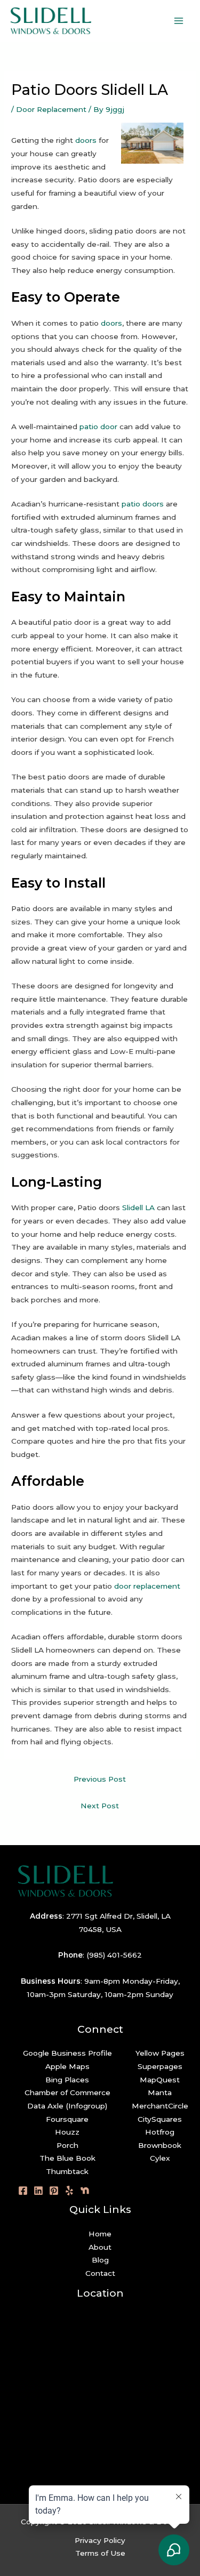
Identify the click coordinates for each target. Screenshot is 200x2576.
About (100, 2247)
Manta (160, 2092)
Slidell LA (138, 1207)
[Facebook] (23, 2191)
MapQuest (160, 2080)
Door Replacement (51, 109)
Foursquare (67, 2119)
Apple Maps (67, 2066)
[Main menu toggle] (179, 21)
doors (86, 140)
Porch (67, 2145)
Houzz (67, 2132)
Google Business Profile (67, 2053)
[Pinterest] (54, 2191)
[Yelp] (69, 2191)
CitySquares (160, 2119)
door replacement (147, 1586)
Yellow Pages (160, 2053)
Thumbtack (67, 2171)
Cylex (160, 2158)
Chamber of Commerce (67, 2092)
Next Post (100, 1806)
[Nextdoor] (85, 2191)
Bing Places (67, 2080)
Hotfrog (160, 2132)
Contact (100, 2273)
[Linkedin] (38, 2191)
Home (100, 2234)
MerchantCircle (160, 2106)
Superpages (160, 2066)
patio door (98, 426)
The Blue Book (67, 2158)
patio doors (143, 504)
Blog (100, 2260)
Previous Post (100, 1779)
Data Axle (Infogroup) (67, 2106)
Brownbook (160, 2145)
